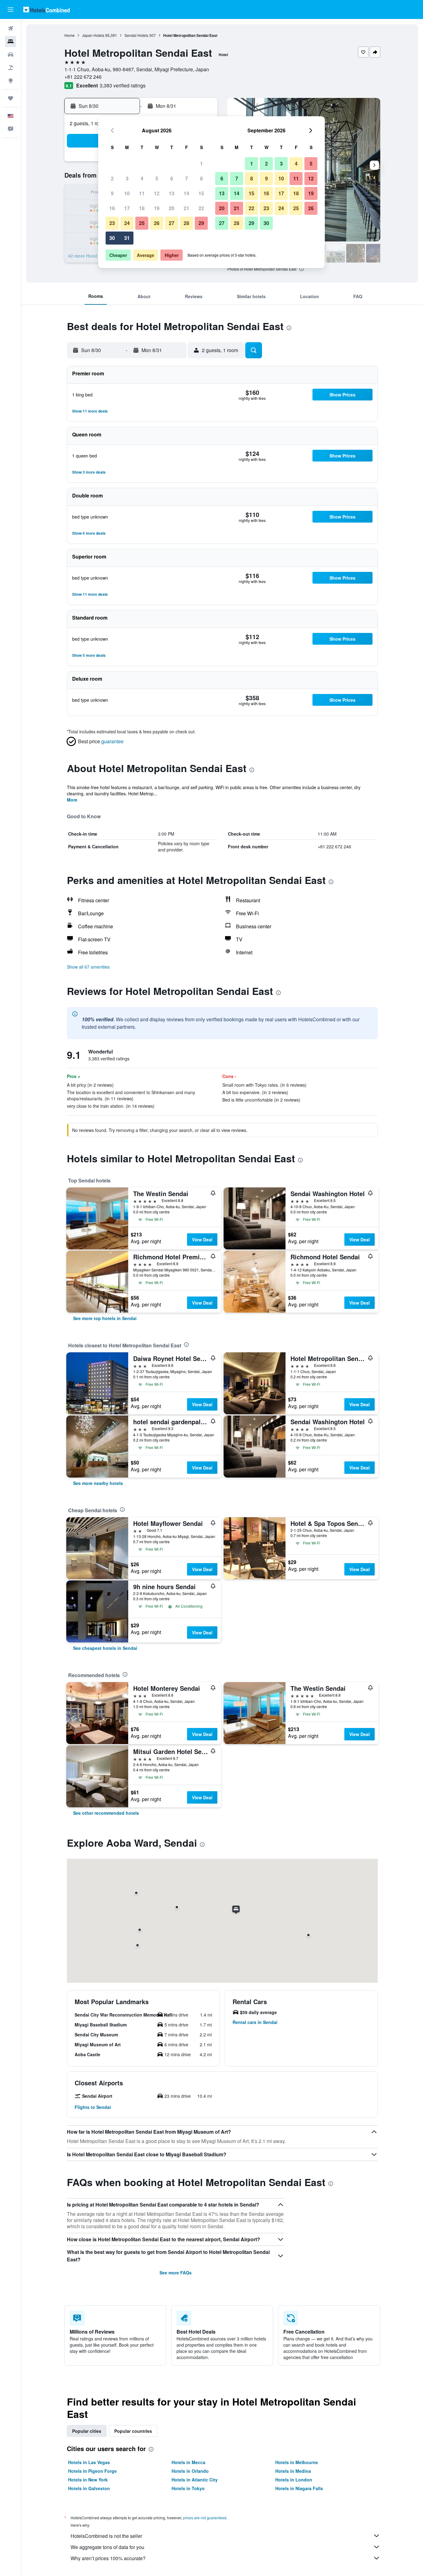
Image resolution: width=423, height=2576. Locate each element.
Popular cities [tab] (87, 2431)
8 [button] (201, 178)
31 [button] (127, 238)
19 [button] (157, 208)
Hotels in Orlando (190, 2471)
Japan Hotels (93, 35)
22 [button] (201, 208)
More (72, 800)
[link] (105, 1318)
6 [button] (172, 178)
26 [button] (157, 223)
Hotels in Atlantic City (195, 2480)
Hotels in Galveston (89, 2488)
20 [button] (172, 208)
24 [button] (127, 223)
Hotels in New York (88, 2480)
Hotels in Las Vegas (89, 2462)
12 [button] (157, 193)
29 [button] (201, 223)
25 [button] (142, 223)
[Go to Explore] (11, 81)
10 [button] (127, 193)
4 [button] (142, 178)
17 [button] (127, 208)
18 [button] (142, 208)
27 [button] (172, 223)
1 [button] (201, 163)
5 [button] (157, 178)
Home (70, 35)
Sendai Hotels (136, 35)
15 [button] (201, 193)
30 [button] (112, 238)
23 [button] (112, 223)
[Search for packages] (11, 68)
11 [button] (142, 193)
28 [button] (186, 223)
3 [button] (127, 178)
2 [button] (112, 178)
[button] (11, 10)
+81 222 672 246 (83, 77)
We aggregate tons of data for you (107, 2547)
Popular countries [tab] (133, 2431)
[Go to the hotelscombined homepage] (46, 9)
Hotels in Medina (293, 2471)
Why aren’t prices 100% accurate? (108, 2558)
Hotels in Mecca (188, 2462)
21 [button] (186, 208)
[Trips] (11, 98)
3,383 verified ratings (123, 85)
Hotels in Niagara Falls (299, 2488)
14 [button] (186, 193)
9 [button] (112, 193)
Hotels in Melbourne (297, 2462)
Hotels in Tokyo (188, 2488)
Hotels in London (294, 2480)
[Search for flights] (11, 29)
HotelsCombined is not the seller (106, 2536)
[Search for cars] (11, 55)
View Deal (202, 1239)
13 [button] (172, 193)
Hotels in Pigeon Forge (92, 2471)
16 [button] (112, 208)
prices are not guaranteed (205, 2518)
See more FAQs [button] (176, 2273)
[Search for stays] (11, 42)
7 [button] (187, 178)
